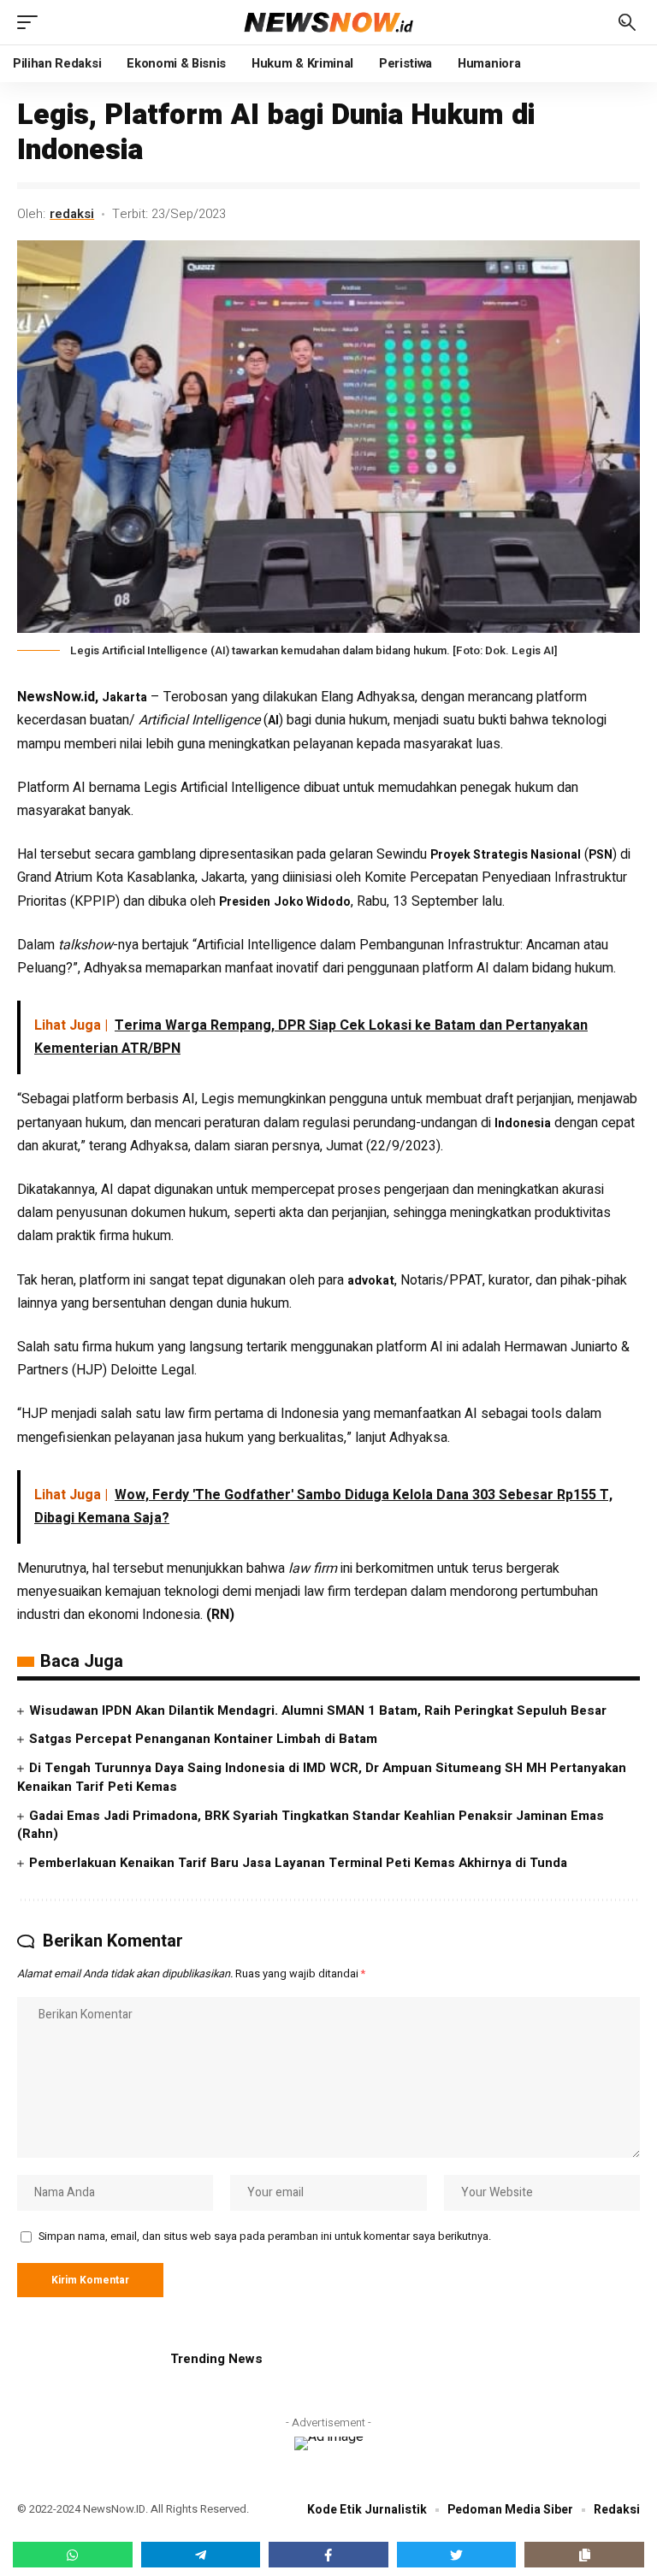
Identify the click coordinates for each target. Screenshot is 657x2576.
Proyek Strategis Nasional (506, 855)
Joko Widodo (312, 902)
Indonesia (523, 1123)
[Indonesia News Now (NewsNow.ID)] (328, 22)
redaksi (72, 214)
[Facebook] (328, 2555)
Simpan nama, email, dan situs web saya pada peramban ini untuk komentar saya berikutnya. (265, 2236)
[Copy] (584, 2555)
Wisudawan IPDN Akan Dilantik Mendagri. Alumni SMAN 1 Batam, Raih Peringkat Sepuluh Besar (318, 1710)
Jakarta (124, 697)
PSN (601, 855)
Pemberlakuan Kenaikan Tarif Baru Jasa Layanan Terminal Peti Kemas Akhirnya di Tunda (298, 1863)
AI (273, 721)
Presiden (245, 902)
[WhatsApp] (73, 2555)
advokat (371, 1281)
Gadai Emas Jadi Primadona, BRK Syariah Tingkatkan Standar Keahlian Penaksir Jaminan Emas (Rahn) (311, 1825)
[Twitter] (457, 2555)
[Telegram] (201, 2555)
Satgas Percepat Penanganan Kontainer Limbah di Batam (203, 1739)
